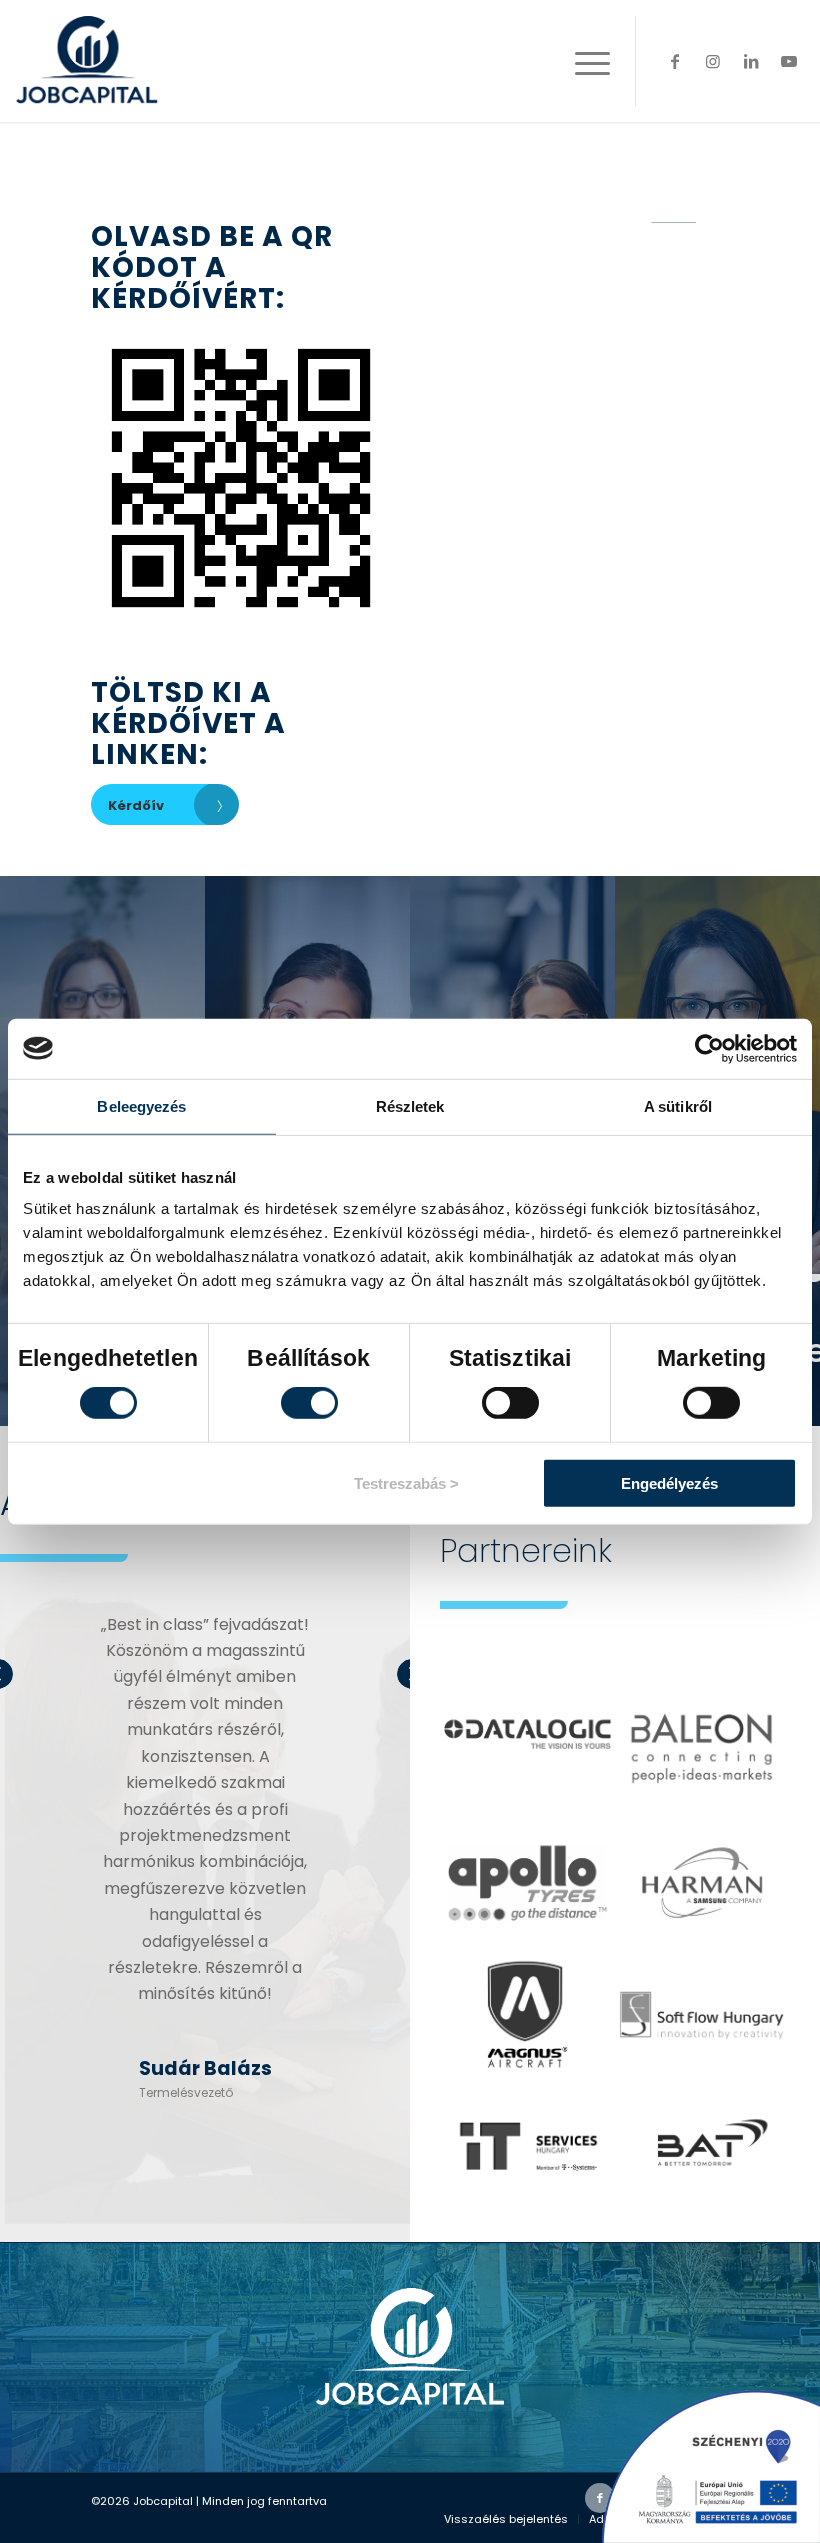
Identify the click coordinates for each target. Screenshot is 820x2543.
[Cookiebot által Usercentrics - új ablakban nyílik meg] (709, 1048)
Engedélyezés (669, 1483)
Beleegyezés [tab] (141, 1105)
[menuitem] (506, 2519)
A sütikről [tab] (678, 1105)
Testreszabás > (406, 1483)
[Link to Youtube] (789, 61)
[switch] (309, 1403)
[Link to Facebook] (675, 61)
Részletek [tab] (410, 1105)
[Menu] (582, 61)
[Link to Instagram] (713, 61)
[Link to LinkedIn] (751, 61)
